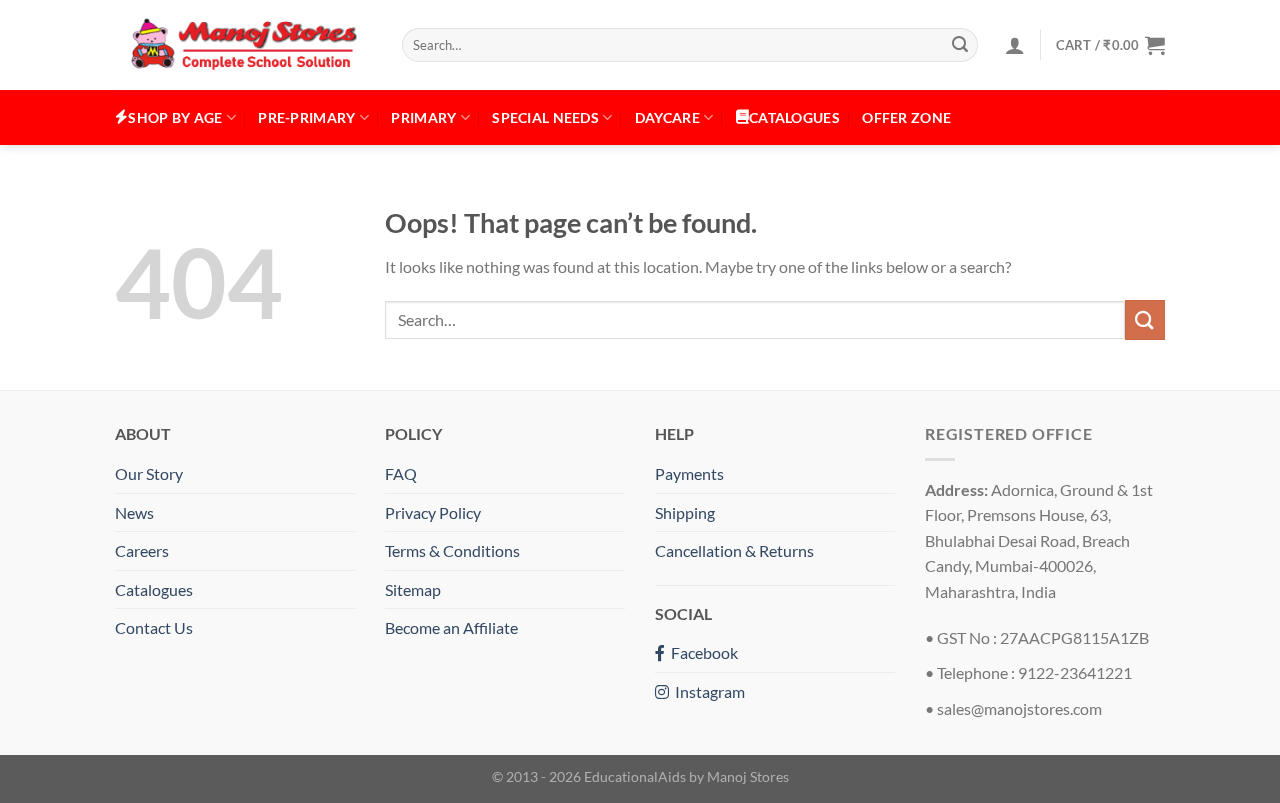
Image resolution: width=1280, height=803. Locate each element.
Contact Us (154, 627)
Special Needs (545, 117)
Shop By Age (175, 117)
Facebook (701, 652)
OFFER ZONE (906, 117)
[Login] (1015, 45)
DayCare (667, 117)
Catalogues (154, 589)
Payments (689, 473)
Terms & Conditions (452, 550)
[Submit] (960, 45)
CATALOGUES (794, 117)
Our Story (149, 473)
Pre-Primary (306, 117)
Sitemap (413, 589)
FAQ (401, 473)
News (134, 512)
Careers (142, 550)
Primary (423, 117)
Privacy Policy (433, 512)
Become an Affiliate (451, 627)
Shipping (685, 512)
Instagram (707, 691)
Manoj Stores (748, 776)
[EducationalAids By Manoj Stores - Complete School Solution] (243, 45)
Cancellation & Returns (734, 550)
